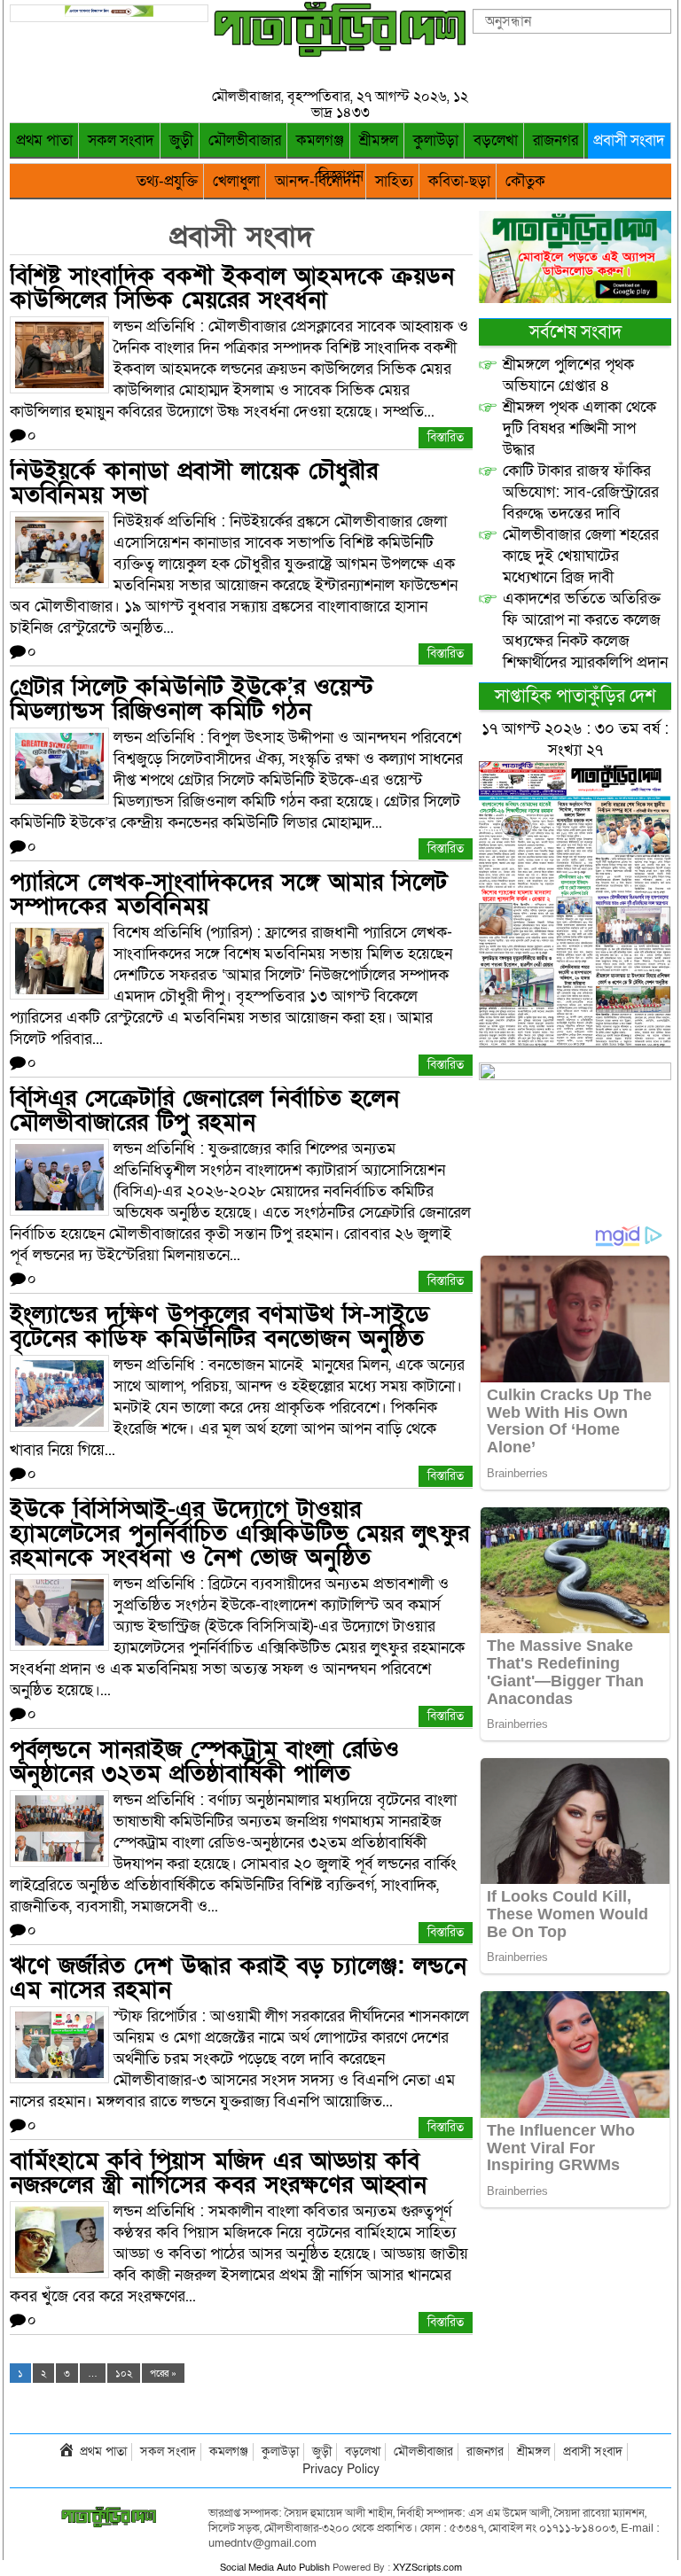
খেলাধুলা (236, 181)
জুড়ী (181, 140)
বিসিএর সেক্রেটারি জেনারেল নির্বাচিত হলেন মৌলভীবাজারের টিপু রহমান (204, 1110)
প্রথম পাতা (44, 140)
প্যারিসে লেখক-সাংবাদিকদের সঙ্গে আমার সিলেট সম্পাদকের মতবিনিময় (228, 894)
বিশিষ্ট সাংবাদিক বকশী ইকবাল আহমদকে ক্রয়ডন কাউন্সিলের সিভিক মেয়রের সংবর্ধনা (232, 288)
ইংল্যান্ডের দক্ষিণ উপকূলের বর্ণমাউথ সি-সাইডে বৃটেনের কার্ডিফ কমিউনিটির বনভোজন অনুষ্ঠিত (219, 1327)
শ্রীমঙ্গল (379, 140)
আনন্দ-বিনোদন (317, 181)
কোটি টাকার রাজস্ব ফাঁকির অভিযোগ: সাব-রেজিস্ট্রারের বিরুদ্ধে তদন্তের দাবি (581, 492)
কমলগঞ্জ (320, 140)
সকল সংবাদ (121, 140)
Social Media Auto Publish (275, 2568)
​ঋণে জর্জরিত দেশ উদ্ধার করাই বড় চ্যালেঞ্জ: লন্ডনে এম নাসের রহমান (238, 1978)
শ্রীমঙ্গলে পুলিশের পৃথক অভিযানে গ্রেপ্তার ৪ (568, 375)
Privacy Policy (341, 2469)
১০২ (124, 2374)
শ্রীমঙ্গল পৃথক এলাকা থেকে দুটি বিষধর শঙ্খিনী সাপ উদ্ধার (579, 428)
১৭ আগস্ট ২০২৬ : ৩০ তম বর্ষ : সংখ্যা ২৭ (575, 739)
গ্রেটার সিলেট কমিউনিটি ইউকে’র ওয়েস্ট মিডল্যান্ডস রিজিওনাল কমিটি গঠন (192, 699)
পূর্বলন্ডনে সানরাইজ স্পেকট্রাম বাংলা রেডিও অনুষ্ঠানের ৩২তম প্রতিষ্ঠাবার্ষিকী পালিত (204, 1762)
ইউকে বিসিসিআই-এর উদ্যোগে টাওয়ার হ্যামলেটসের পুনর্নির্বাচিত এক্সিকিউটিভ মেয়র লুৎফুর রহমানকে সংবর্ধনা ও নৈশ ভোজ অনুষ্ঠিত (239, 1533)
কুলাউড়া (436, 140)
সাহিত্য (394, 181)
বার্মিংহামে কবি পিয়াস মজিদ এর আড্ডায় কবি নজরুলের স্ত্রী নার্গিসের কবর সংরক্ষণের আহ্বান (218, 2173)
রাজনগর (556, 140)
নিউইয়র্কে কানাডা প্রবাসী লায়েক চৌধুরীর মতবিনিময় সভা (194, 483)
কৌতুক (525, 181)
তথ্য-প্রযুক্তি (167, 181)
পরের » (163, 2374)
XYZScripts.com (427, 2568)
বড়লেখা (496, 140)
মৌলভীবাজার (245, 140)
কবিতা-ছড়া (459, 181)
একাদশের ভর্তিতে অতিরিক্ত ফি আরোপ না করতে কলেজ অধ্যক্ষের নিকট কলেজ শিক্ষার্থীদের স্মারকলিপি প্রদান (585, 630)
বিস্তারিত (446, 437)
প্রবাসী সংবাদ (629, 140)
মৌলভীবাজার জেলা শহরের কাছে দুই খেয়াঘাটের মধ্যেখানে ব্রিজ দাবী (581, 556)
